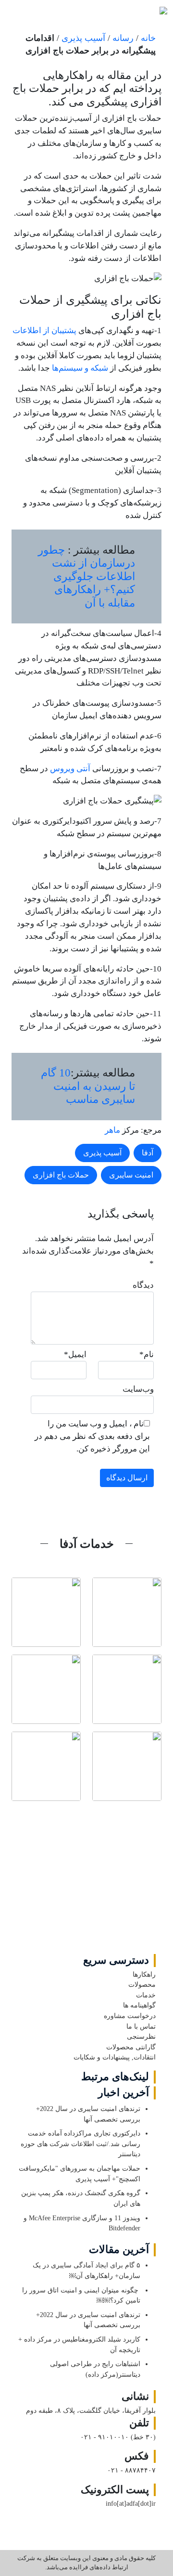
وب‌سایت (138, 1389)
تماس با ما (141, 2026)
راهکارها (144, 1974)
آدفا (148, 1153)
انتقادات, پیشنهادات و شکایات (115, 2057)
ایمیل (75, 1354)
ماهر (112, 1130)
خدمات (146, 1995)
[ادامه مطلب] (127, 1612)
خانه (148, 38)
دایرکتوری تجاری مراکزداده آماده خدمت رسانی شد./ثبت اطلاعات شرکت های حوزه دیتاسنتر (80, 2143)
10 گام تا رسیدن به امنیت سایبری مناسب (88, 1086)
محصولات (142, 1984)
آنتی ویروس (71, 769)
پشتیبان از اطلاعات (44, 330)
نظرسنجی (141, 2036)
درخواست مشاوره (130, 2016)
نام (147, 1354)
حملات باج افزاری (61, 1175)
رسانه (123, 38)
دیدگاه (143, 1285)
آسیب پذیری (83, 38)
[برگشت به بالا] (87, 1883)
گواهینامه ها (139, 2005)
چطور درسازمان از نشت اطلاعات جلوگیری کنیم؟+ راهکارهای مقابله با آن (86, 576)
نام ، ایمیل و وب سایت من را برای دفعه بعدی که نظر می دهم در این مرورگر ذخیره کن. (92, 1436)
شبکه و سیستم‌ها (80, 368)
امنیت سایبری (131, 1175)
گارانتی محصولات (131, 2047)
